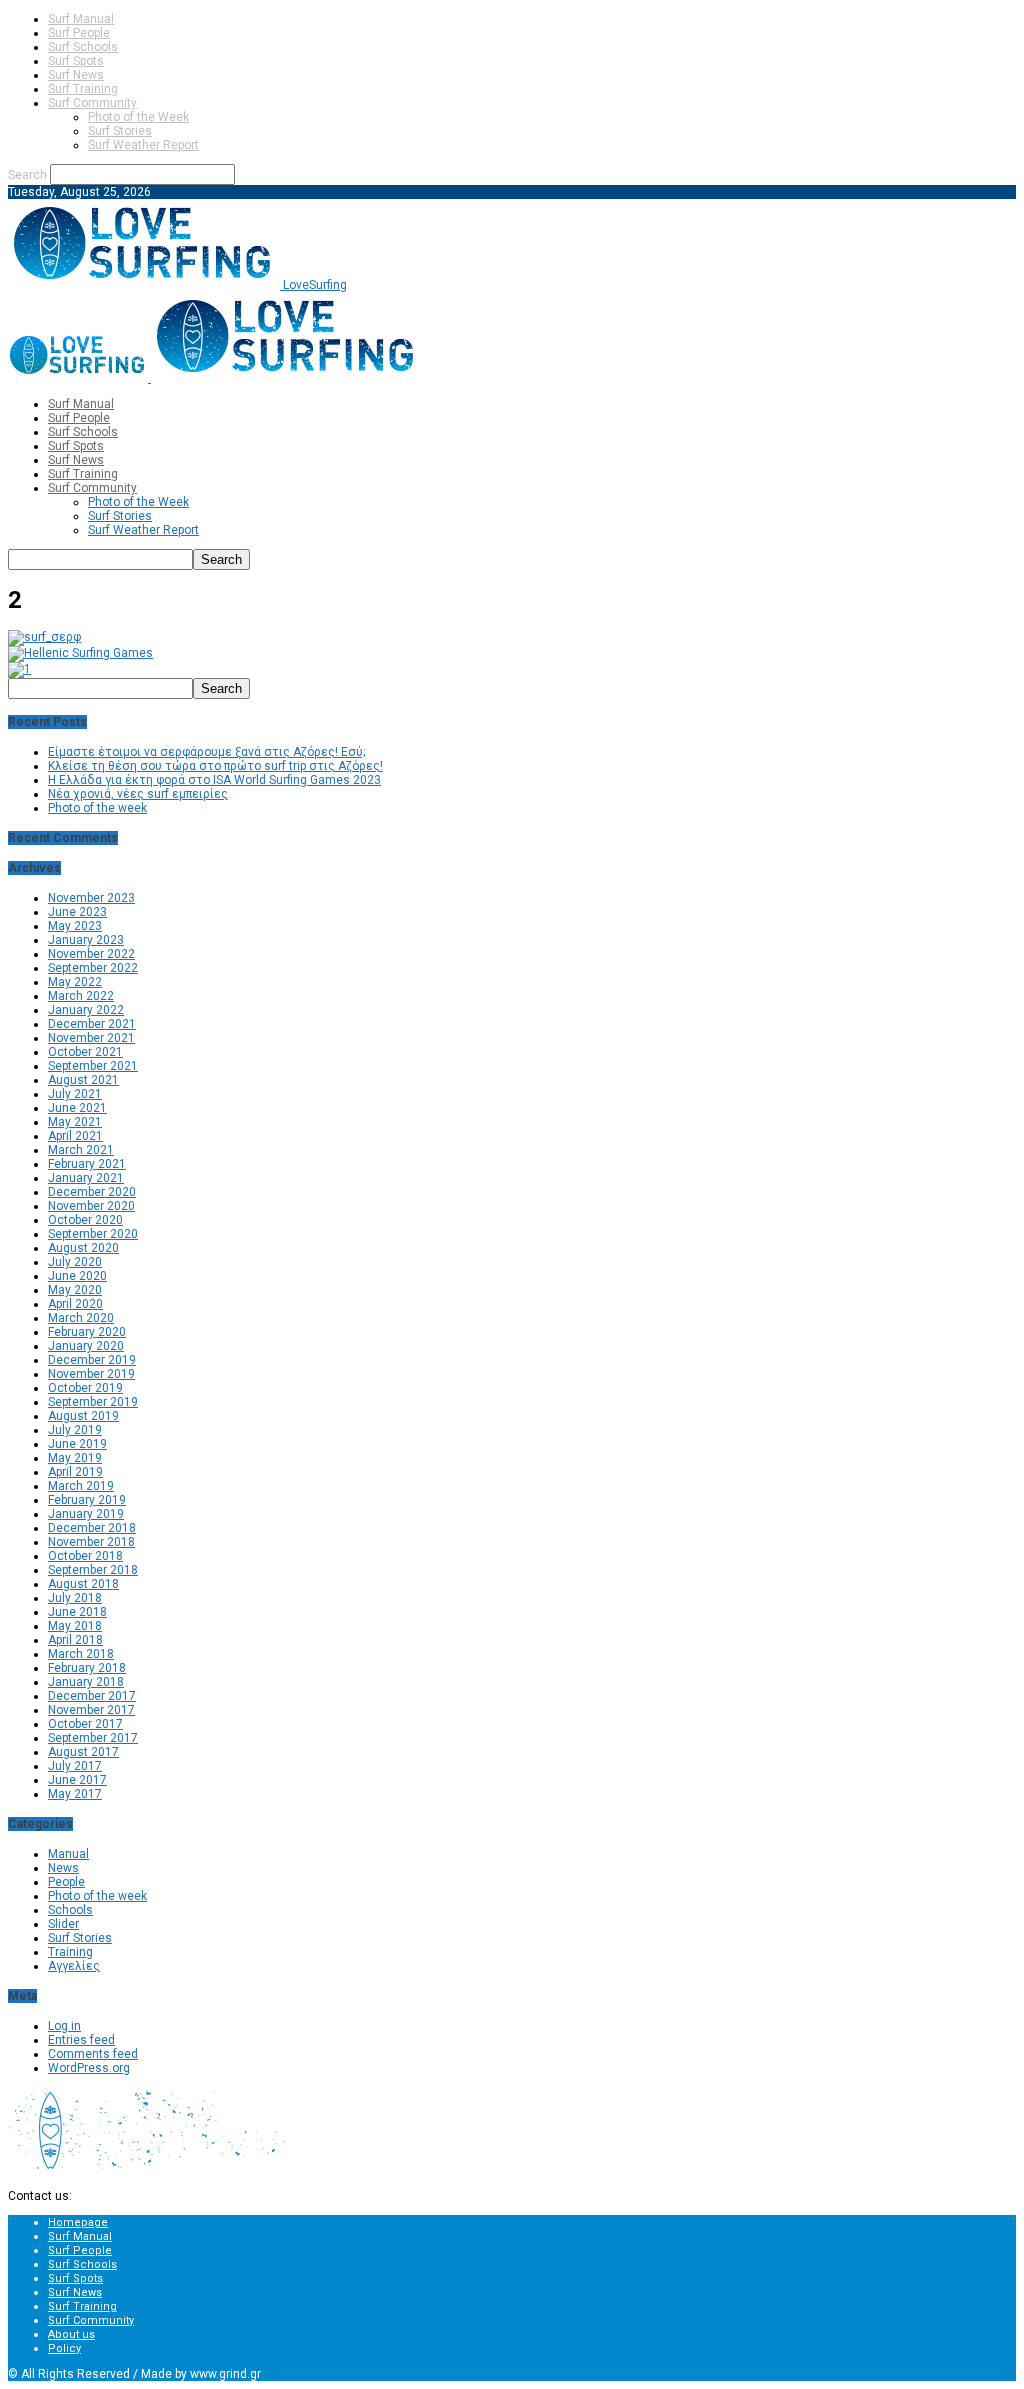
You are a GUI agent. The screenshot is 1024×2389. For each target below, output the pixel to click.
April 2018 (75, 1640)
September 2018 (93, 1570)
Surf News (76, 75)
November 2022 (91, 954)
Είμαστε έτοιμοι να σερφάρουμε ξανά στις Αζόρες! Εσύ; (206, 752)
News (63, 1868)
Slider (63, 1924)
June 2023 (77, 912)
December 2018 (92, 1528)
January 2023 (86, 940)
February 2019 (87, 1500)
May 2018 (75, 1626)
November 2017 (91, 1710)
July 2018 (75, 1598)
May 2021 (75, 1122)
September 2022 (93, 968)
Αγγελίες (74, 1966)
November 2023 (91, 898)
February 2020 (87, 1332)
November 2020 (91, 1206)
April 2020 (75, 1304)
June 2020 (77, 1276)
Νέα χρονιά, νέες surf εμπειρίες (138, 794)
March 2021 (81, 1150)
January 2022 (86, 1010)
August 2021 (83, 1080)
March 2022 (81, 996)
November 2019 (91, 1374)
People (66, 1882)
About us (71, 2334)
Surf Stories (120, 131)
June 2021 (77, 1108)
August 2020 (83, 1248)
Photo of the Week (138, 117)
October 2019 (85, 1388)
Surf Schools (83, 47)
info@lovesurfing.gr (129, 2196)
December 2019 (92, 1360)
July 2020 (75, 1262)
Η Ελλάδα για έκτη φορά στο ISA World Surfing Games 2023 (214, 780)
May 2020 (75, 1290)
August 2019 (83, 1416)
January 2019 (86, 1514)
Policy (64, 2348)
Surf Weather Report (143, 145)
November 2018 (91, 1542)
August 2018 (83, 1584)
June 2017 (77, 1780)
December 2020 (92, 1192)
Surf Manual (81, 19)
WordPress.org (89, 2068)
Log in (64, 2026)
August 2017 (83, 1752)
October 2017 (85, 1724)
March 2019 (81, 1486)
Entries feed (81, 2040)
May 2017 (75, 1794)
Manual (68, 1854)
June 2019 (77, 1444)
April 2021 (75, 1136)
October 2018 (85, 1556)
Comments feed (93, 2054)
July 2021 (75, 1094)
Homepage (78, 2222)
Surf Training (83, 89)
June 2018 (77, 1612)
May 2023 (75, 926)
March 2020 (81, 1318)
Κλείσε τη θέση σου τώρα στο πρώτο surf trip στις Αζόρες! (215, 766)
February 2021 (87, 1164)
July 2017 (75, 1766)
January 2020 (86, 1346)
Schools (70, 1910)
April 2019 (75, 1472)
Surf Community (92, 103)
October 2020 (85, 1220)
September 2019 (93, 1402)
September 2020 (93, 1234)
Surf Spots (76, 61)
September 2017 (93, 1738)
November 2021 (91, 1038)
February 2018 (87, 1668)
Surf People (79, 33)
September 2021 (93, 1066)
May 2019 (75, 1458)
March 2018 (81, 1654)
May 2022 (75, 982)
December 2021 (92, 1024)
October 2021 (85, 1052)
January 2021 (86, 1178)
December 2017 (92, 1696)
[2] (44, 637)
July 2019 (75, 1430)
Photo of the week (97, 808)
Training (70, 1952)
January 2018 (86, 1682)
